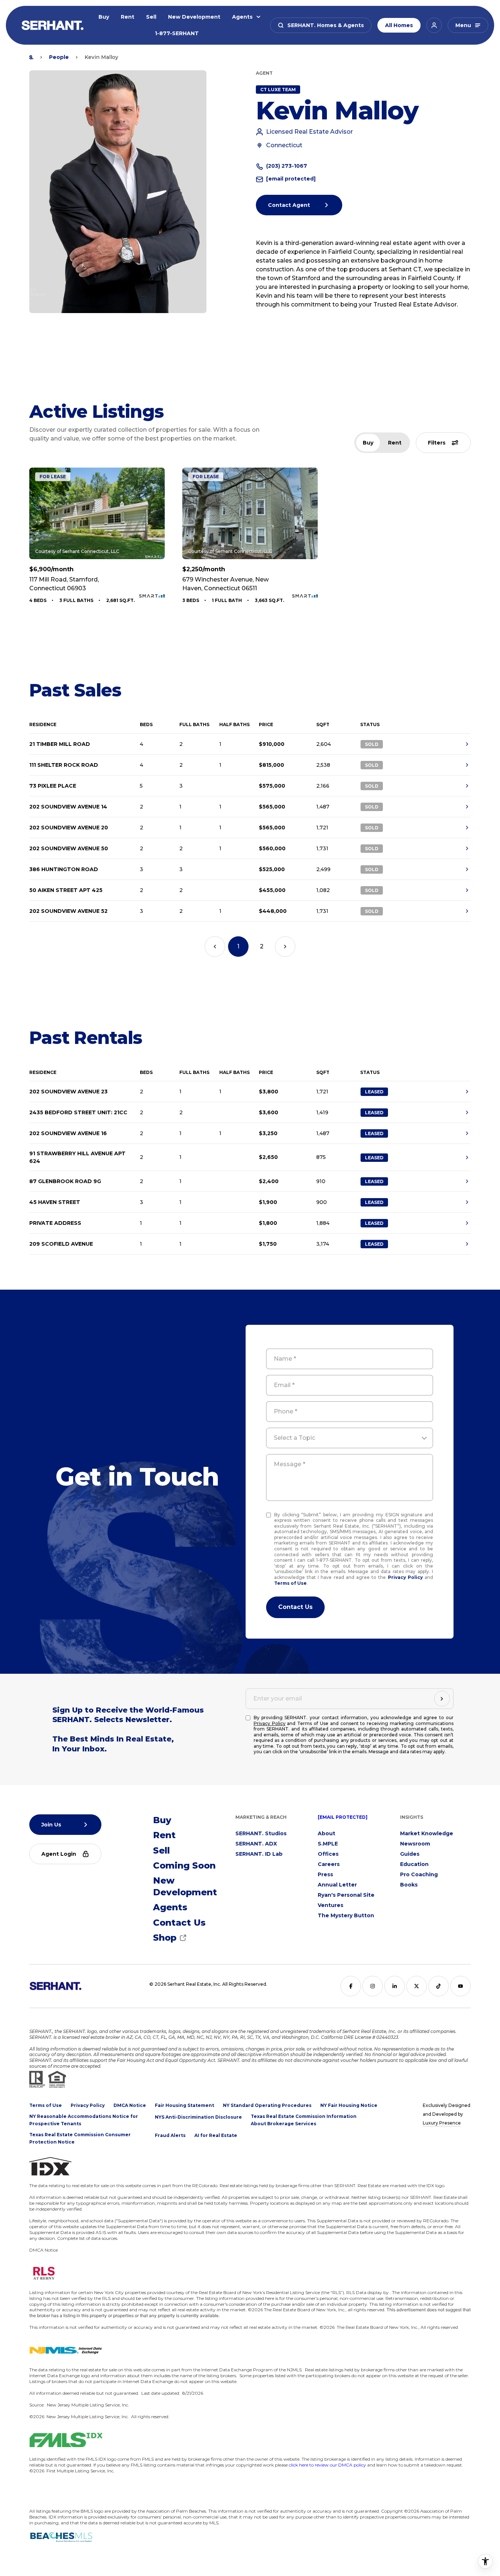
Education (414, 1864)
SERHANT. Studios (261, 1833)
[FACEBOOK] (351, 1986)
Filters (437, 443)
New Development (194, 17)
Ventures (331, 1905)
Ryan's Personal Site (346, 1895)
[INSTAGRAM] (373, 1986)
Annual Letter (337, 1885)
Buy (104, 17)
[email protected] (343, 1817)
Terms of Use (290, 1583)
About (327, 1833)
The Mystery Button (346, 1915)
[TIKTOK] (439, 1986)
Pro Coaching (419, 1874)
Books (409, 1885)
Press (325, 1874)
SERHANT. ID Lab (259, 1854)
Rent (128, 17)
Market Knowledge (427, 1833)
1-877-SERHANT (177, 33)
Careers (329, 1864)
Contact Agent (289, 205)
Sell (151, 17)
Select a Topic (294, 1438)
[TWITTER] (417, 1986)
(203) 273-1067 (287, 166)
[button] (321, 25)
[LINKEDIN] (395, 1986)
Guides (410, 1854)
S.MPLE (328, 1844)
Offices (328, 1854)
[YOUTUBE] (460, 1986)
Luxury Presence (442, 2123)
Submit (295, 1607)
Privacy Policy (405, 1577)
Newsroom (415, 1844)
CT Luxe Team (278, 90)
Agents (242, 17)
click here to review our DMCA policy (327, 2465)
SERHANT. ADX (256, 1844)
